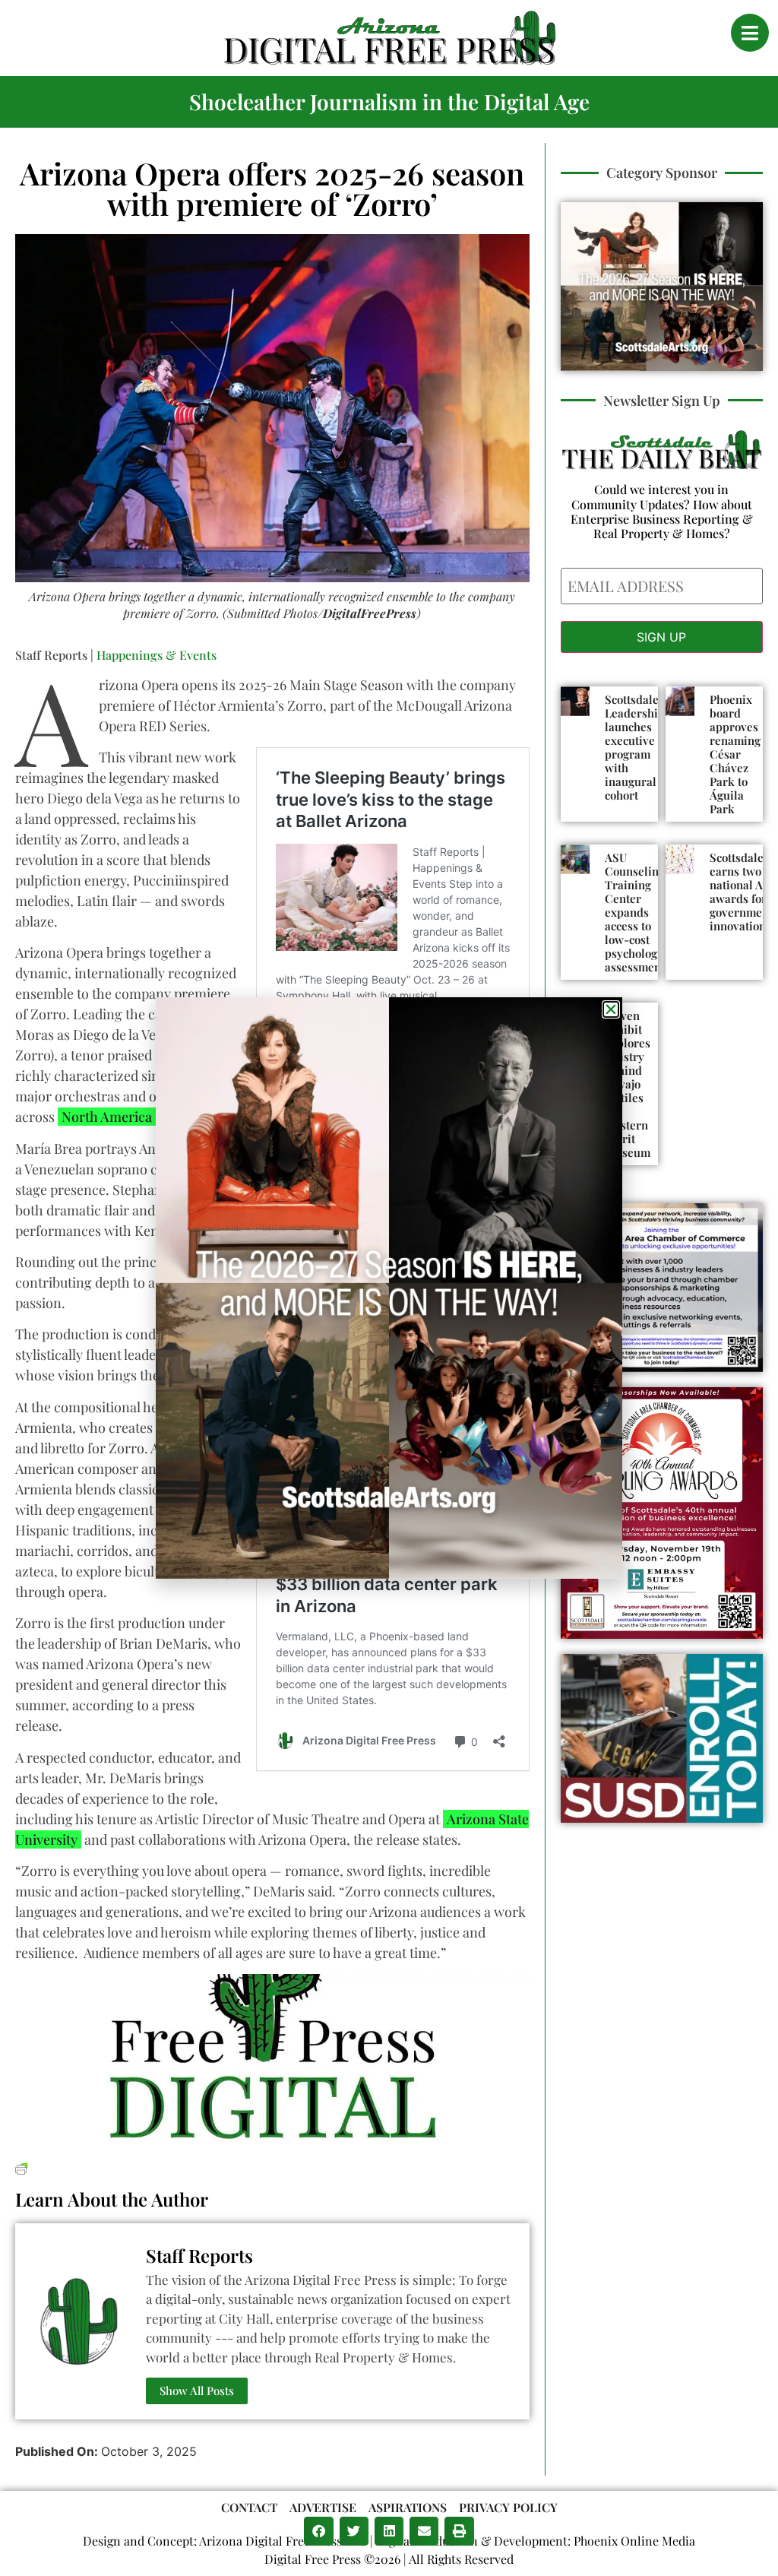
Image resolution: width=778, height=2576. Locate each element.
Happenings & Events (157, 655)
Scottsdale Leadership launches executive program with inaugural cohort (635, 747)
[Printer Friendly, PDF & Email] (21, 2167)
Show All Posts (197, 2391)
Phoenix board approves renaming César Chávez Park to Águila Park (735, 754)
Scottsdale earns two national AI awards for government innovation (741, 892)
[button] (318, 2531)
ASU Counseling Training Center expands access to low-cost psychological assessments (640, 912)
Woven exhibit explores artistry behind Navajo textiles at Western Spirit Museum (628, 1084)
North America (107, 1117)
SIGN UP (661, 637)
